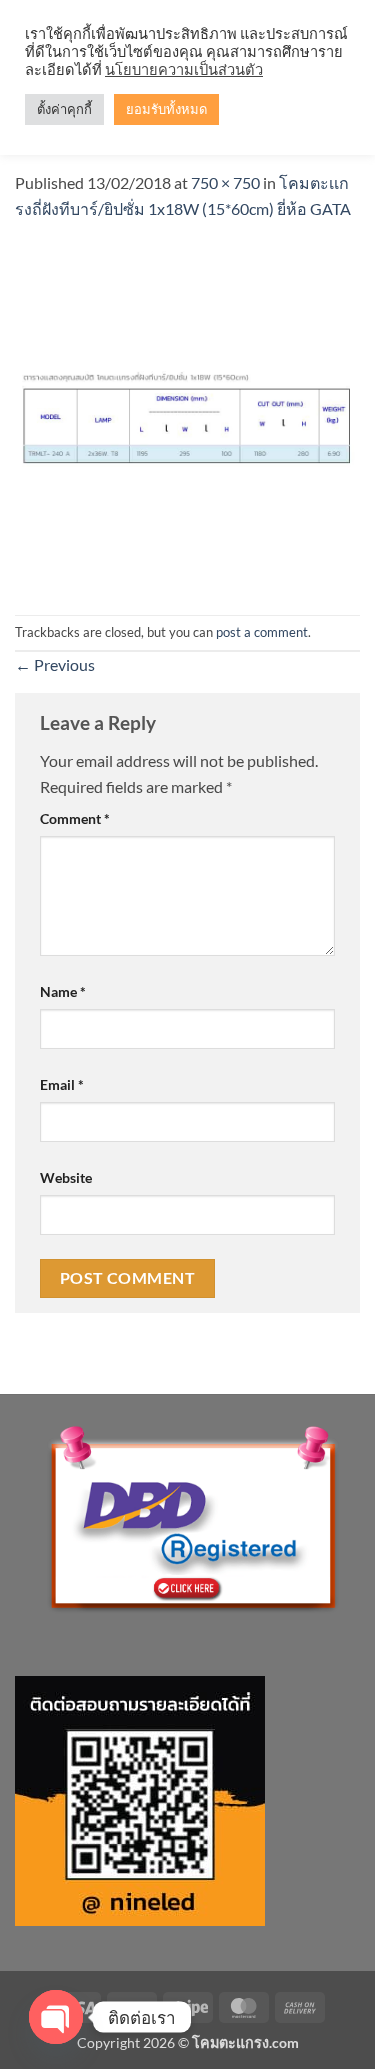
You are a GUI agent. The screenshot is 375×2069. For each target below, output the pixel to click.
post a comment (262, 632)
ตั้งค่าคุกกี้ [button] (64, 109)
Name (63, 991)
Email (62, 1084)
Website (66, 1177)
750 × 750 (225, 182)
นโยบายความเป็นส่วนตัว (184, 69)
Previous (55, 664)
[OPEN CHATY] (56, 2017)
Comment (75, 818)
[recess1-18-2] (187, 415)
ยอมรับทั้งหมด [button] (166, 109)
